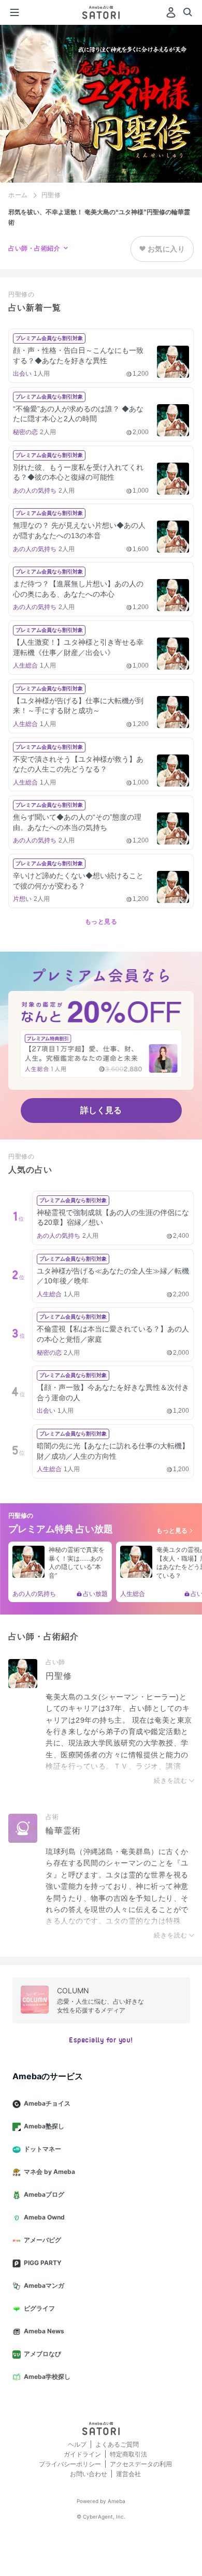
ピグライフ (39, 2308)
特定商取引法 (128, 2454)
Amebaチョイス (47, 2103)
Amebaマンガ (44, 2285)
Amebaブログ (44, 2194)
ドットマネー (42, 2149)
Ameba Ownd (44, 2217)
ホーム (18, 195)
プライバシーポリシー (70, 2464)
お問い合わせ (89, 2474)
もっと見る (101, 922)
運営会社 (128, 2474)
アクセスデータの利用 (141, 2464)
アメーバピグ (42, 2240)
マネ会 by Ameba (49, 2172)
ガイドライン (82, 2454)
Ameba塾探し (44, 2126)
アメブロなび (42, 2354)
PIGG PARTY (43, 2263)
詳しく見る (101, 1110)
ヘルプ (77, 2444)
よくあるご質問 (117, 2444)
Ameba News (44, 2331)
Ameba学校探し (47, 2377)
